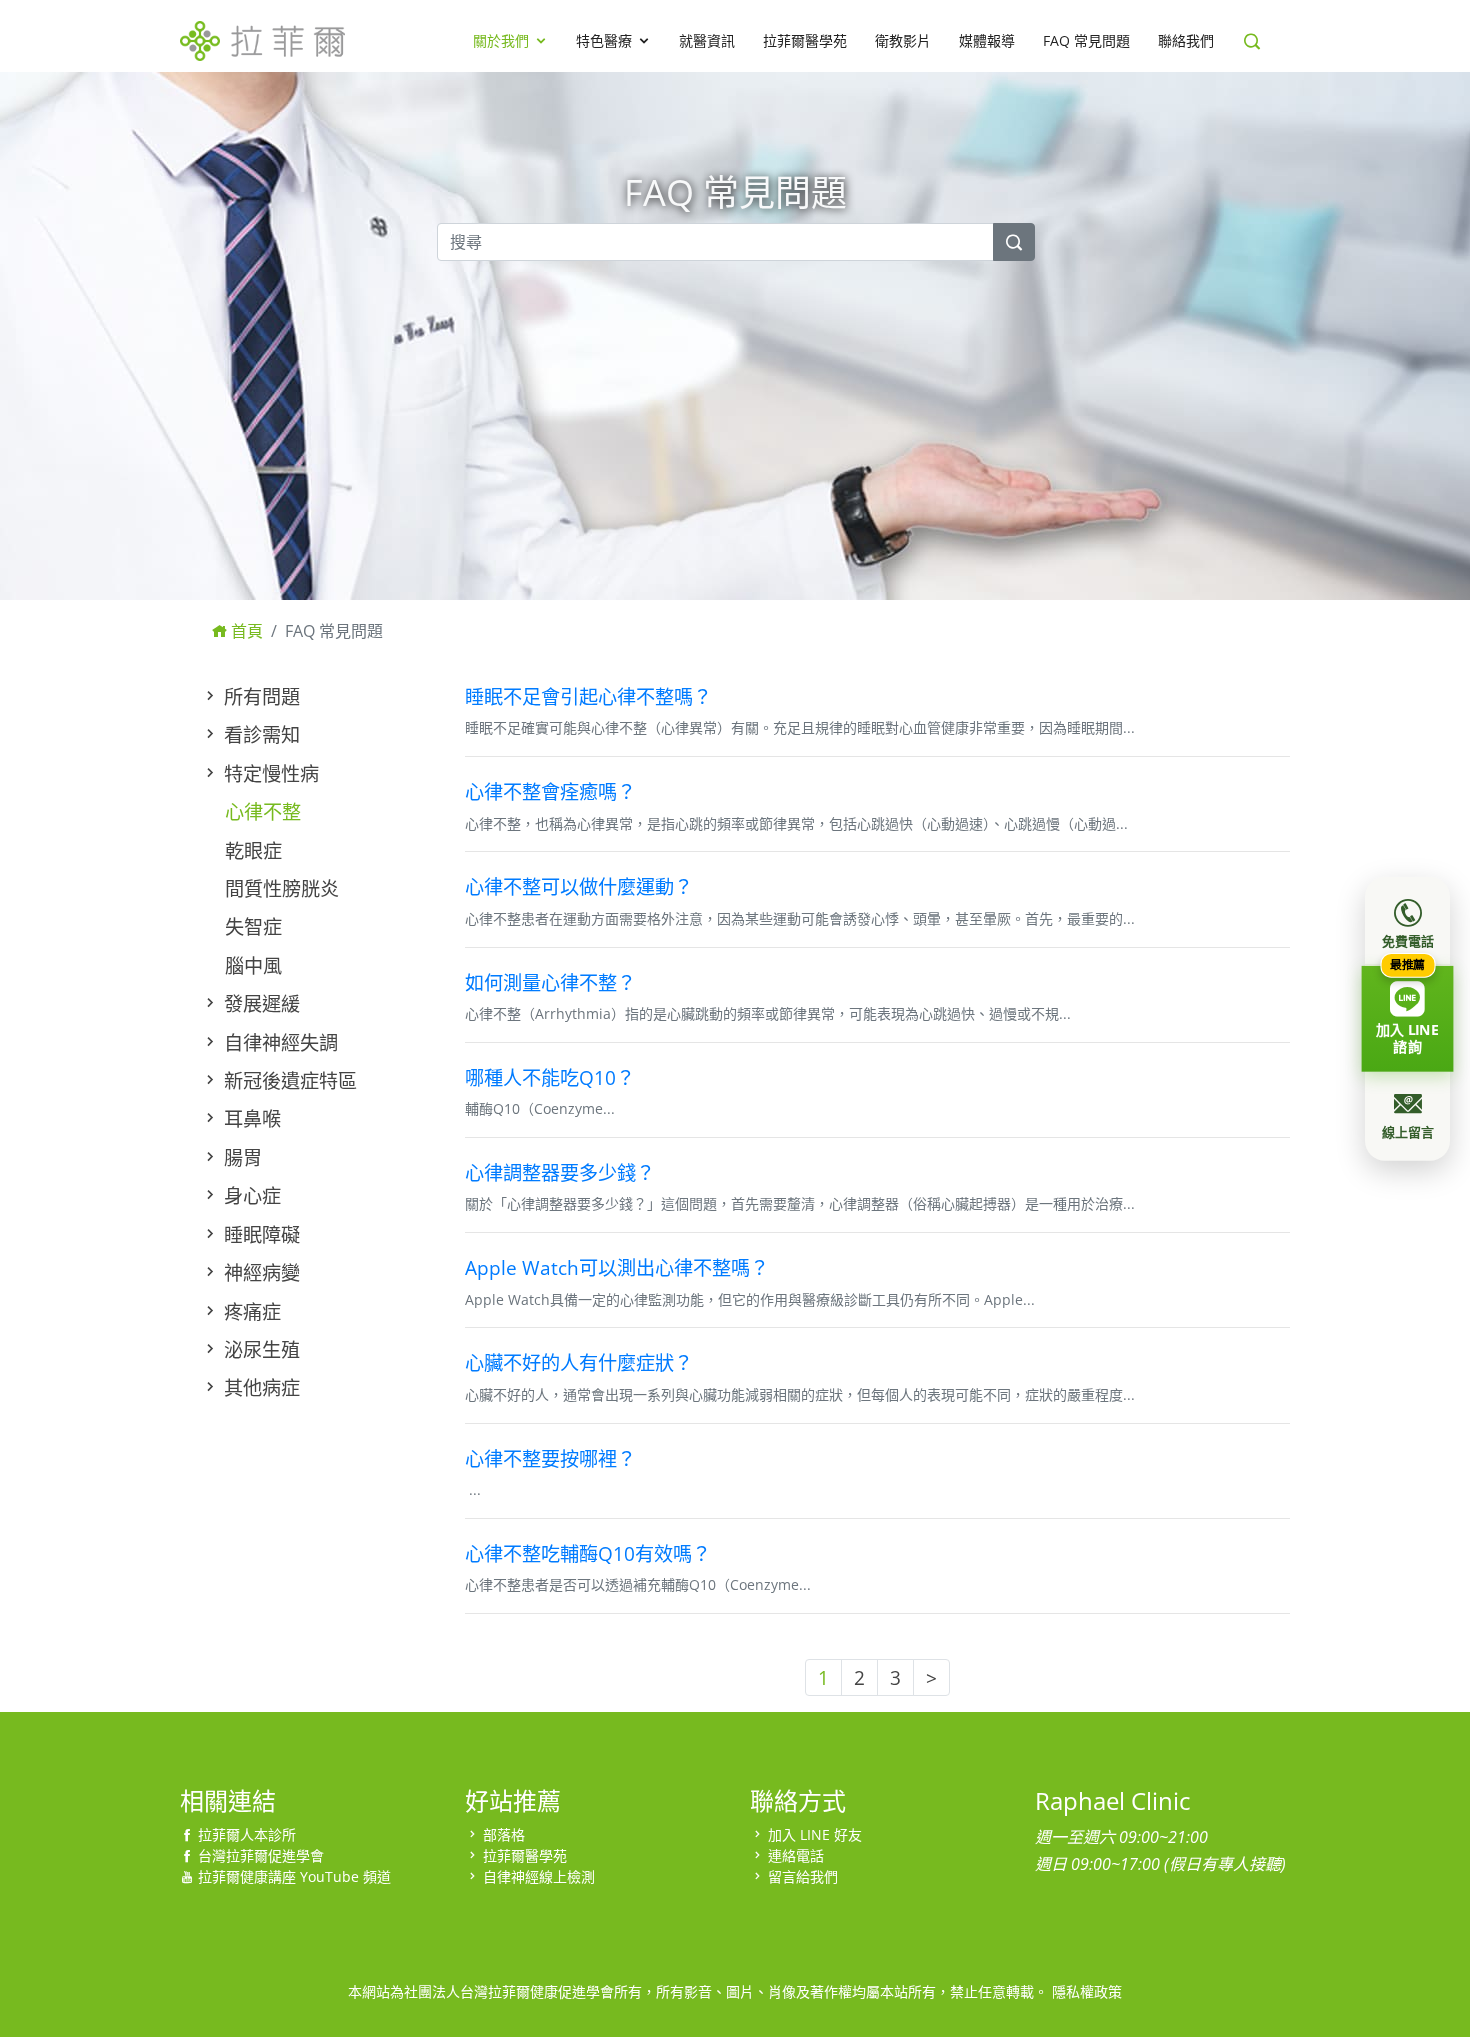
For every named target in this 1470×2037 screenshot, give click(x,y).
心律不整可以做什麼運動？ (579, 886)
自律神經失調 (278, 1042)
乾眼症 (253, 850)
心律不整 (263, 811)
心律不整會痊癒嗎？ (550, 791)
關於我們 (501, 40)
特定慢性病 (269, 773)
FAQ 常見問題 (1086, 40)
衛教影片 (903, 40)
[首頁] (262, 37)
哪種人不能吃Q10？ (550, 1077)
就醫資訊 (707, 40)
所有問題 (259, 696)
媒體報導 (987, 40)
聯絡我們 (1186, 40)
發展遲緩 (259, 1003)
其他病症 (259, 1387)
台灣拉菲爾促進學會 (261, 1855)
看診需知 (259, 734)
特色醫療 (604, 40)
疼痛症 (250, 1311)
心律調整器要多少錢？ (560, 1172)
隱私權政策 (1087, 1991)
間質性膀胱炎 (282, 888)
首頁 (245, 631)
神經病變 (259, 1272)
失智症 (253, 926)
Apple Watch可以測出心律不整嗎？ (617, 1267)
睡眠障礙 (259, 1234)
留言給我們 (803, 1876)
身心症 (250, 1195)
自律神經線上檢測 (539, 1876)
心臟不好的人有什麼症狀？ (579, 1362)
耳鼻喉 (250, 1118)
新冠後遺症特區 (288, 1080)
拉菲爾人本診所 (247, 1834)
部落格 (504, 1834)
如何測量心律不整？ (550, 982)
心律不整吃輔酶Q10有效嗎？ (588, 1553)
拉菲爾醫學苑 (805, 40)
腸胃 (240, 1157)
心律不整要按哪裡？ (550, 1458)
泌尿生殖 (259, 1349)
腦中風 (253, 965)
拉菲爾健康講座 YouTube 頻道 (294, 1876)
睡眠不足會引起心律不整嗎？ (588, 696)
